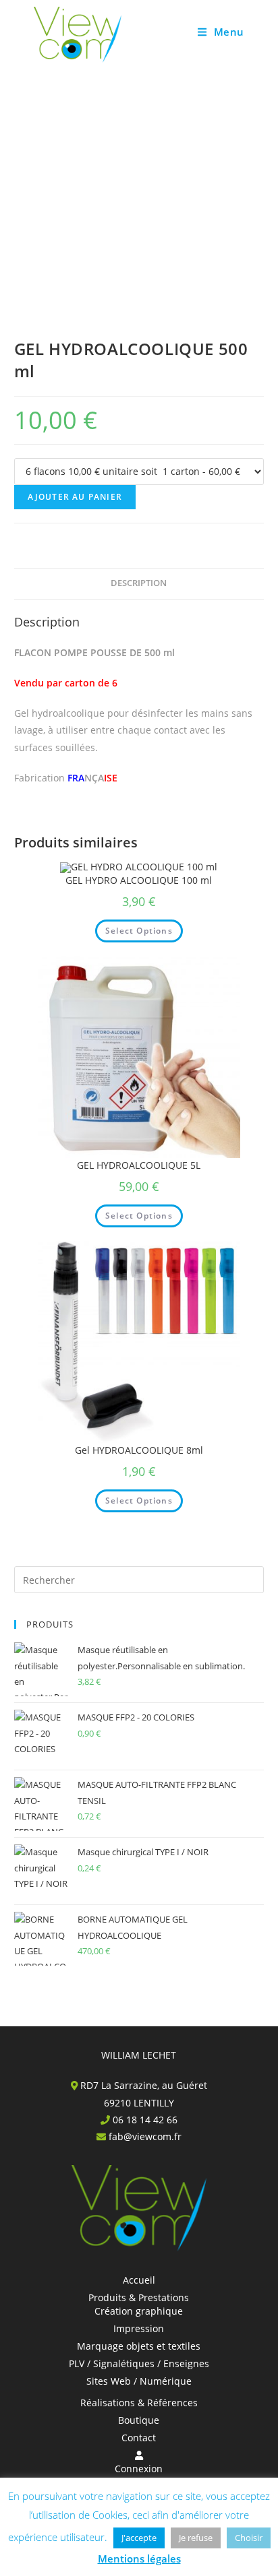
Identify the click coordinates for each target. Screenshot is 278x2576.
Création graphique (139, 2311)
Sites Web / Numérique (139, 2381)
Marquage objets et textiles (139, 2346)
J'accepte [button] (139, 2538)
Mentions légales (139, 2558)
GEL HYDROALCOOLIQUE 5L (139, 1165)
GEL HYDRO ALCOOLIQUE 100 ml (139, 880)
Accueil (139, 2280)
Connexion (139, 2469)
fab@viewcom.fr (145, 2136)
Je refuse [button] (196, 2538)
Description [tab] (139, 583)
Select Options (139, 931)
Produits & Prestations (139, 2297)
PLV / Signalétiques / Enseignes (139, 2363)
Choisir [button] (249, 2538)
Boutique (139, 2420)
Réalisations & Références (139, 2403)
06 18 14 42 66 (145, 2120)
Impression (139, 2328)
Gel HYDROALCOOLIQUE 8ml (139, 1450)
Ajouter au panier (75, 497)
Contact (139, 2438)
